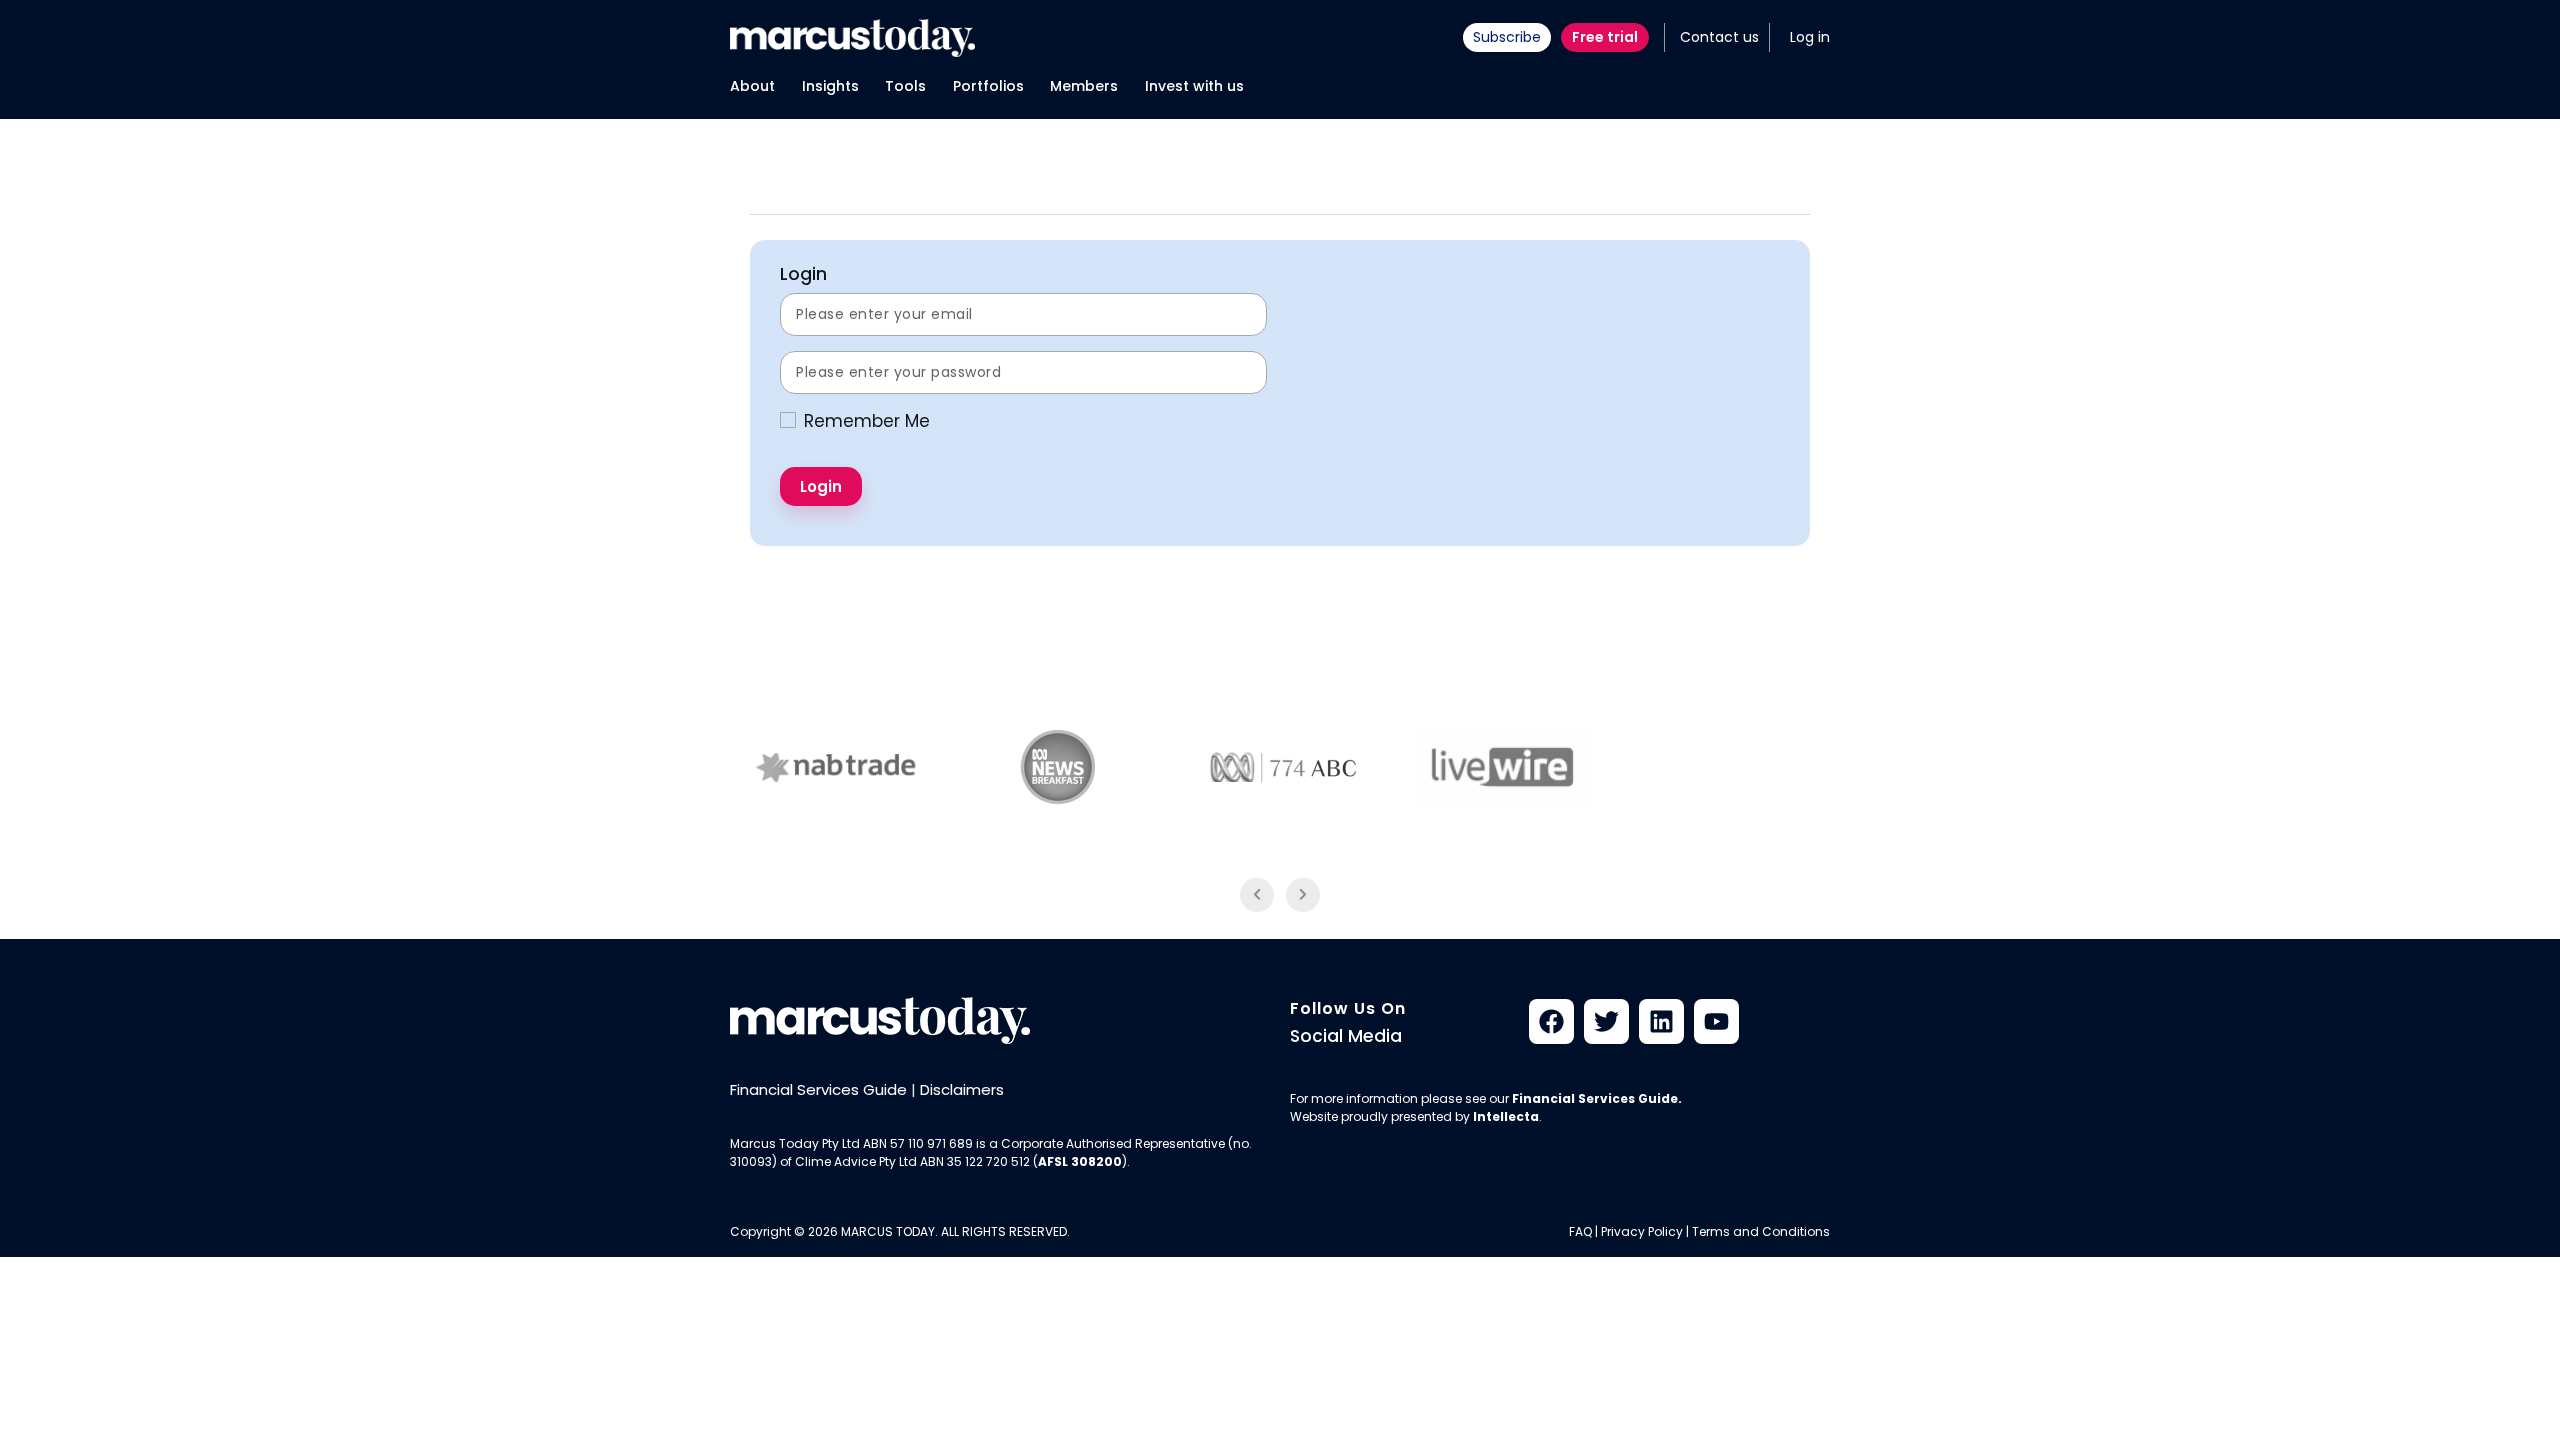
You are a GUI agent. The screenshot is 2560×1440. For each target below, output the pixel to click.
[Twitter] (1606, 1021)
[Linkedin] (1661, 1021)
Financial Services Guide (818, 1089)
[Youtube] (1716, 1021)
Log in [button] (1810, 37)
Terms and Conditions (1761, 1231)
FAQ (1580, 1231)
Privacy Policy (1642, 1231)
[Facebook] (1551, 1021)
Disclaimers (962, 1089)
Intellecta (1506, 1116)
